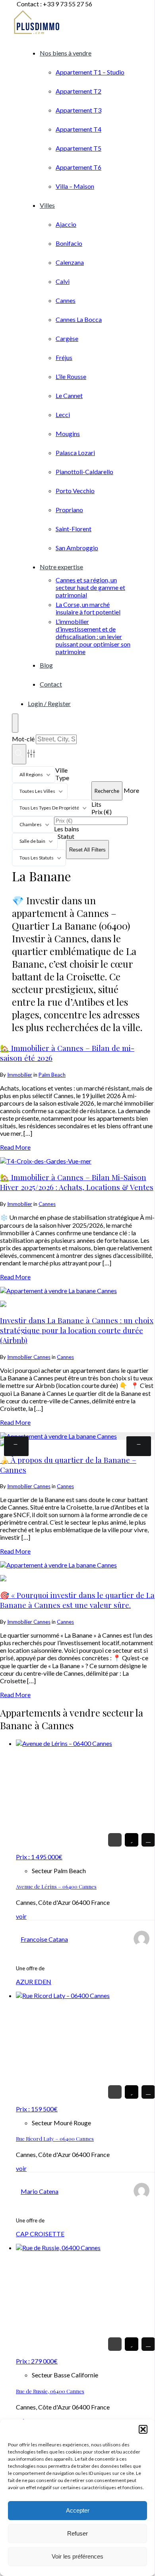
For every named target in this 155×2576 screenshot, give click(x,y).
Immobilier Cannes (29, 1357)
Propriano (69, 510)
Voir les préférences (77, 2556)
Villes (47, 205)
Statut (66, 836)
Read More (15, 1147)
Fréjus (64, 357)
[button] (143, 2429)
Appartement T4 (78, 129)
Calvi (63, 281)
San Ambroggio (77, 548)
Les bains (67, 829)
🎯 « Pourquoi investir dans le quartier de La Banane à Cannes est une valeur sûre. (77, 1600)
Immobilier (20, 1075)
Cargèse (67, 338)
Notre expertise (61, 567)
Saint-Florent (74, 529)
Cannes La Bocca (79, 319)
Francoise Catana (44, 1939)
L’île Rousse (71, 376)
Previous (16, 1446)
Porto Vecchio (75, 491)
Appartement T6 (78, 167)
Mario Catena (40, 2191)
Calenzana (70, 262)
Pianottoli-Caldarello (84, 472)
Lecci (63, 414)
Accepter (78, 2510)
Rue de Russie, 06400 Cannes (50, 2391)
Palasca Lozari (75, 453)
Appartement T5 (78, 148)
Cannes (66, 300)
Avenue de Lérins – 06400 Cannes (56, 1886)
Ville (61, 770)
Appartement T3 (78, 110)
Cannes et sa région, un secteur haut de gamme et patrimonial (90, 587)
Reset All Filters (87, 850)
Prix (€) (102, 812)
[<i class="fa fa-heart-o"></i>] (132, 1840)
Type (62, 778)
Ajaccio (66, 224)
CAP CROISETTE (40, 2234)
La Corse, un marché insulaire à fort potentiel (88, 608)
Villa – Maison (75, 186)
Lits (96, 804)
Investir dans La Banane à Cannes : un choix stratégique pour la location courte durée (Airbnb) (77, 1330)
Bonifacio (69, 243)
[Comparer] (148, 1840)
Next (139, 1446)
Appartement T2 (78, 91)
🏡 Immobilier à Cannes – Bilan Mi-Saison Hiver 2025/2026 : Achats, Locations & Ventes (77, 1182)
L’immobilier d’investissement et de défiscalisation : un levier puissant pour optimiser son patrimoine (93, 636)
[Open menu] (15, 723)
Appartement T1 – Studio (90, 72)
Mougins (68, 433)
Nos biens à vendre (66, 53)
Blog (46, 665)
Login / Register (49, 703)
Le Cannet (69, 395)
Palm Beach (52, 1075)
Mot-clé (23, 739)
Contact (51, 684)
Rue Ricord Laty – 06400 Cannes (55, 2139)
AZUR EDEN (34, 1982)
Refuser (77, 2533)
